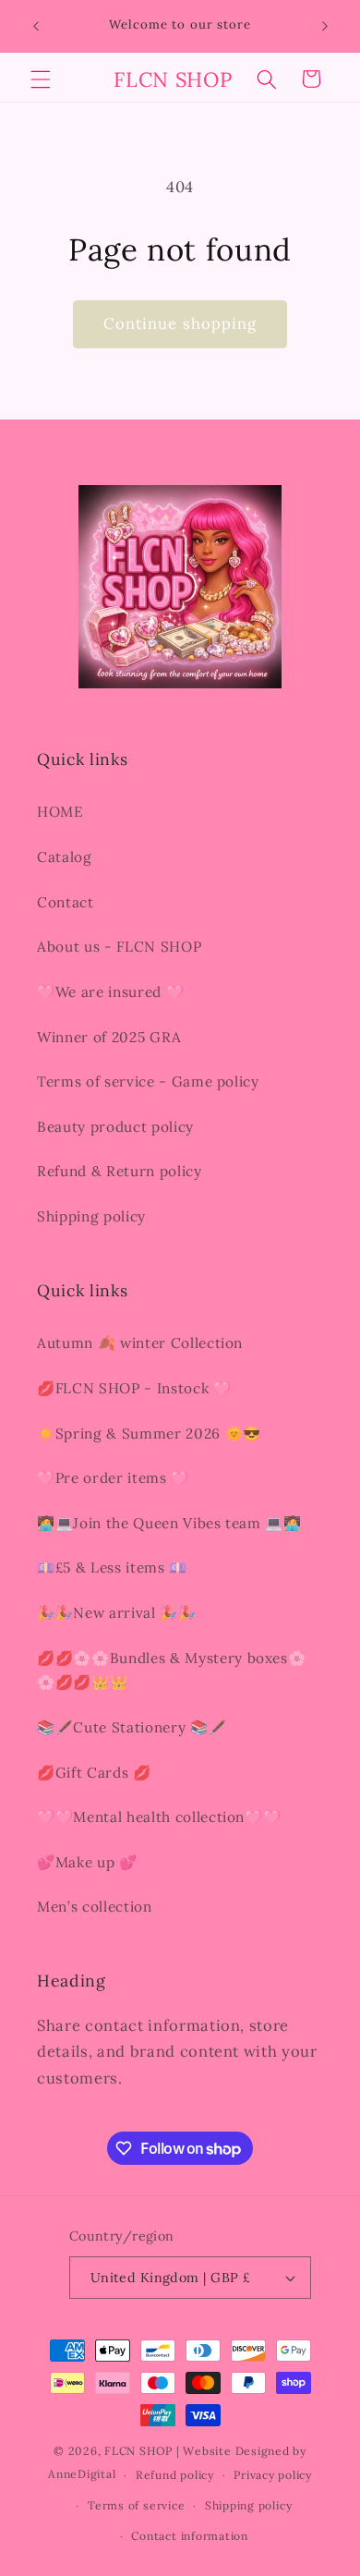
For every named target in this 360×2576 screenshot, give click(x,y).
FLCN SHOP (138, 2451)
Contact (66, 902)
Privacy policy (273, 2475)
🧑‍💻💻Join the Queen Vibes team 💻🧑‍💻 (169, 1523)
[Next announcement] (325, 26)
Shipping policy (91, 1216)
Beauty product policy (115, 1127)
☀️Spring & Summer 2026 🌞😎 (149, 1434)
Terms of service (136, 2505)
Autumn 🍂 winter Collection (140, 1343)
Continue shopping (180, 323)
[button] (41, 79)
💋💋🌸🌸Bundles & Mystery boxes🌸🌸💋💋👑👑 (171, 1671)
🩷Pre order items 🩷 (113, 1478)
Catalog (65, 857)
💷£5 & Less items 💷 (112, 1567)
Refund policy (175, 2475)
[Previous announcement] (36, 26)
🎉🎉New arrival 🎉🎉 (117, 1613)
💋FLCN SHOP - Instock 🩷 (134, 1388)
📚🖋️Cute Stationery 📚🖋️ (132, 1727)
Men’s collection (95, 1907)
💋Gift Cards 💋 (94, 1773)
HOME (60, 812)
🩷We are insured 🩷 (110, 992)
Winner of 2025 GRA (109, 1037)
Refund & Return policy (120, 1171)
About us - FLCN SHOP (119, 947)
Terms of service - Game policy (148, 1081)
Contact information (190, 2536)
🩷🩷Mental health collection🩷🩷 (159, 1817)
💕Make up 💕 (87, 1862)
